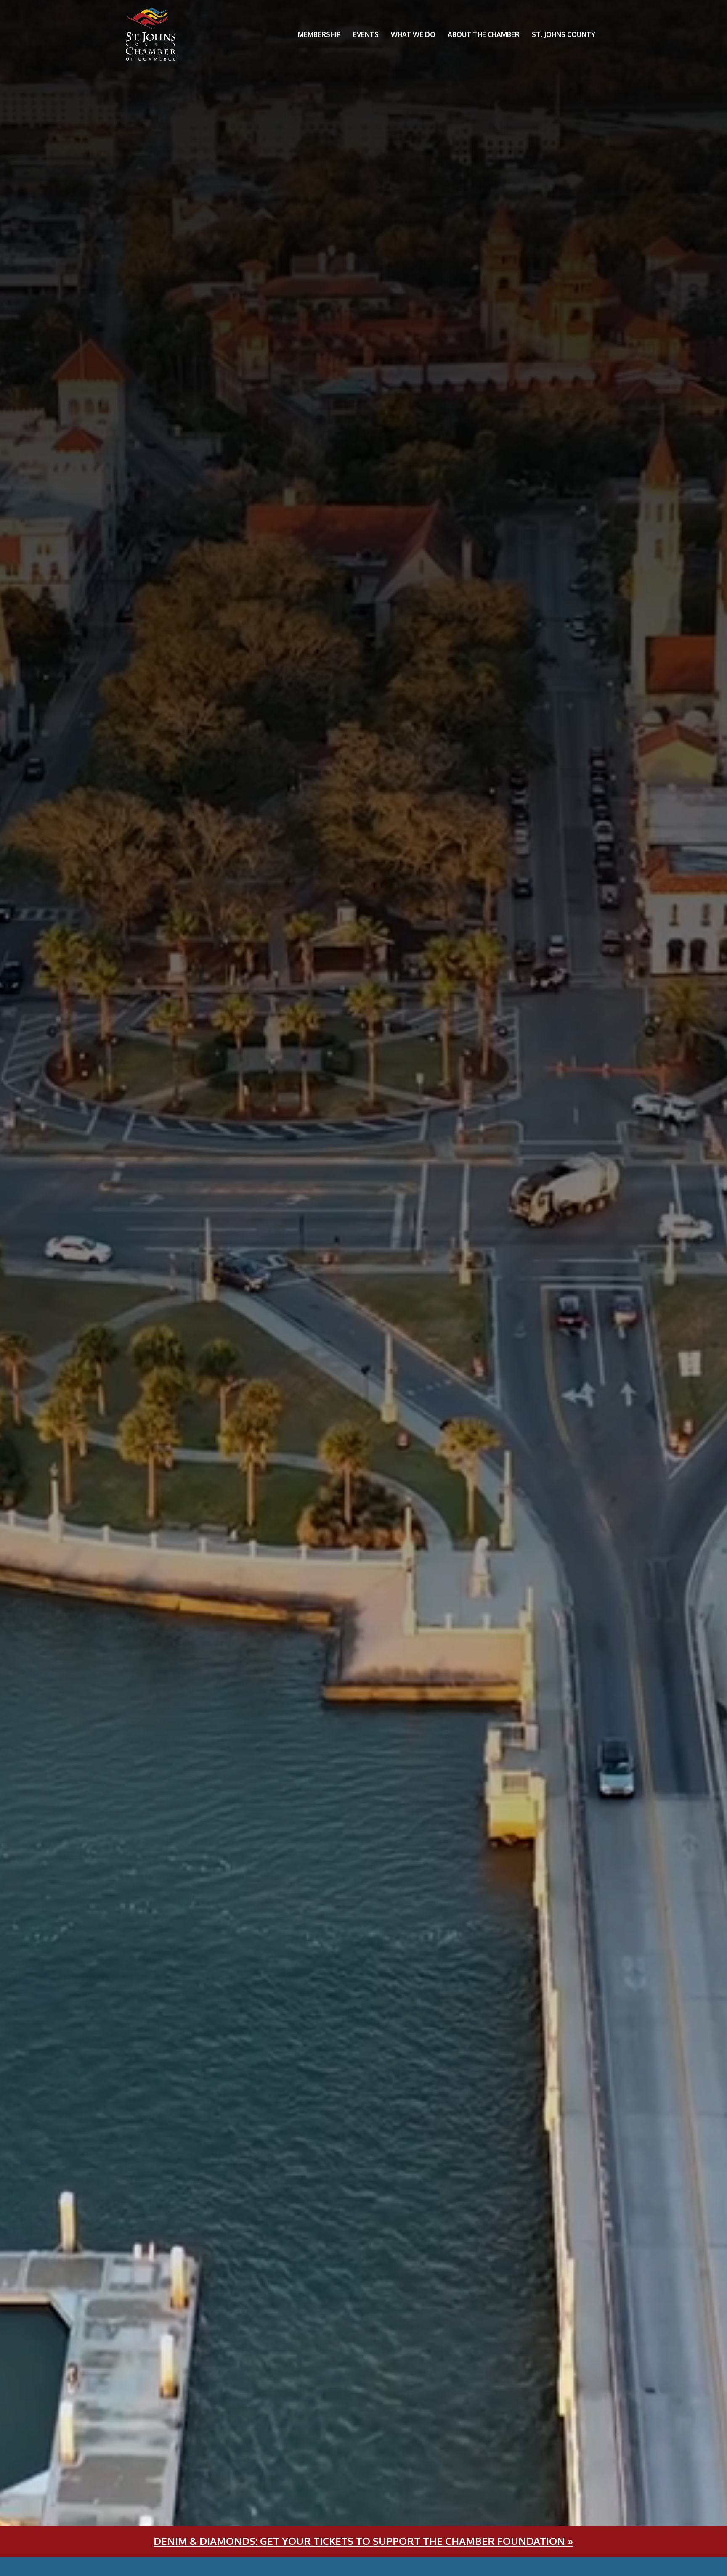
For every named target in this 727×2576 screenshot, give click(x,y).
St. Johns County (564, 34)
